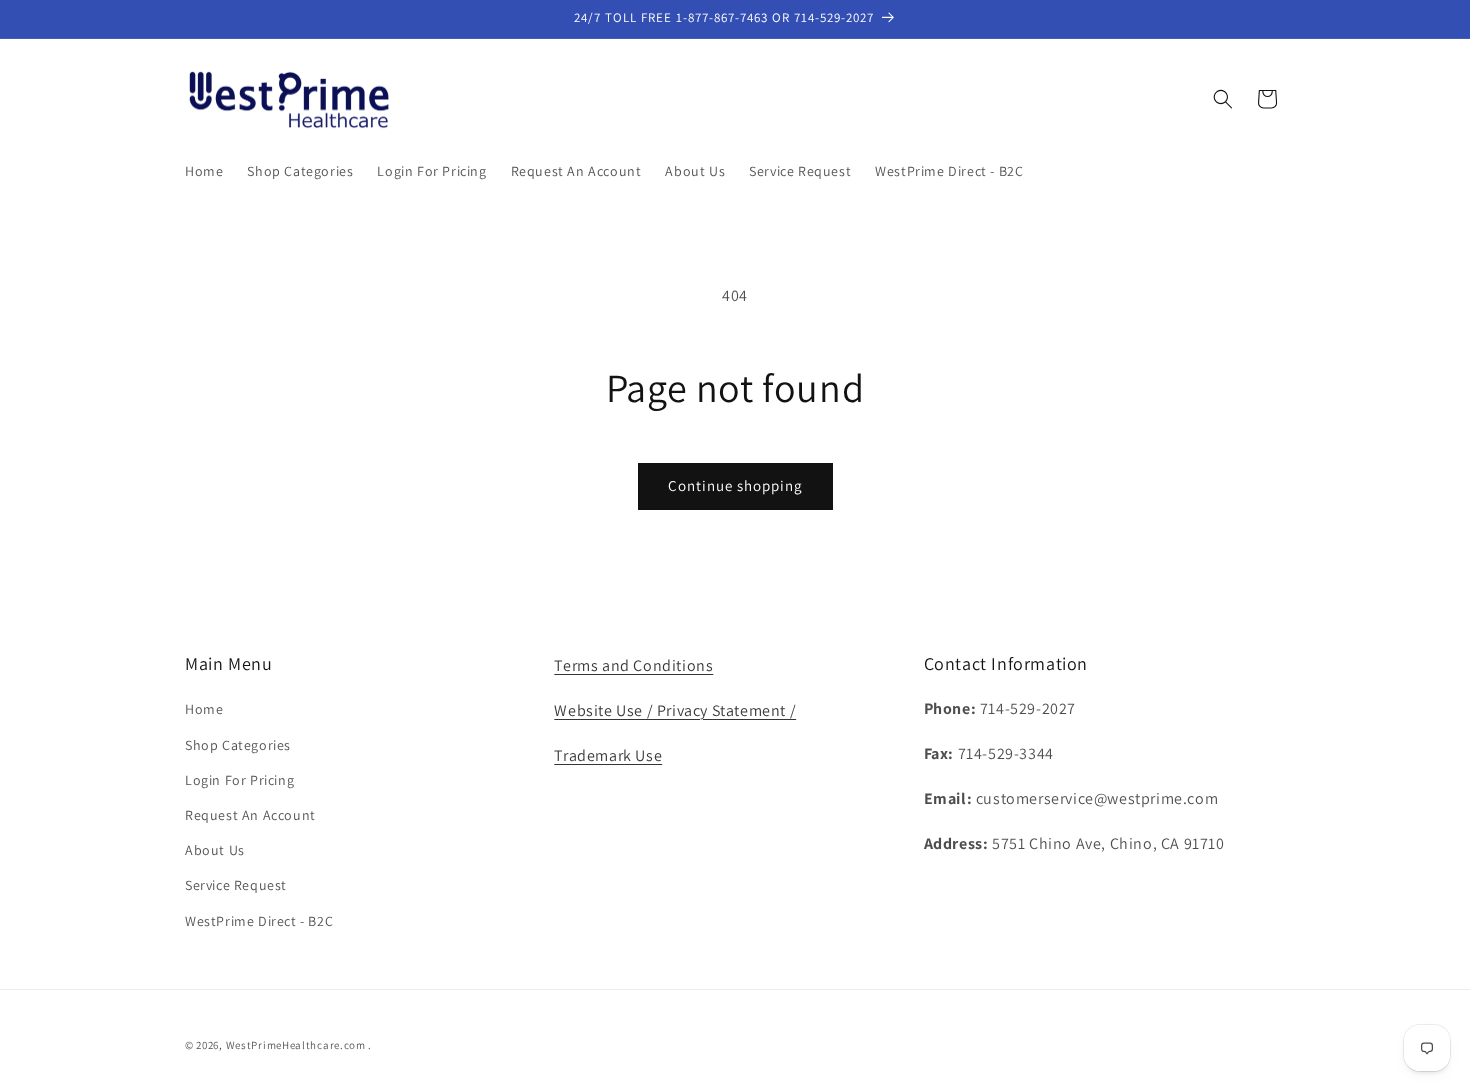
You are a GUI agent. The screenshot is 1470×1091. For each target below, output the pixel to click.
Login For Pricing (239, 780)
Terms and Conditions (633, 665)
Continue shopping (735, 485)
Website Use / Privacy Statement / (675, 710)
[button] (1223, 99)
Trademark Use (608, 755)
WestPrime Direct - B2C (259, 921)
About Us (215, 850)
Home (204, 709)
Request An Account (250, 815)
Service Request (236, 885)
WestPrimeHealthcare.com (296, 1045)
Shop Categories (238, 745)
